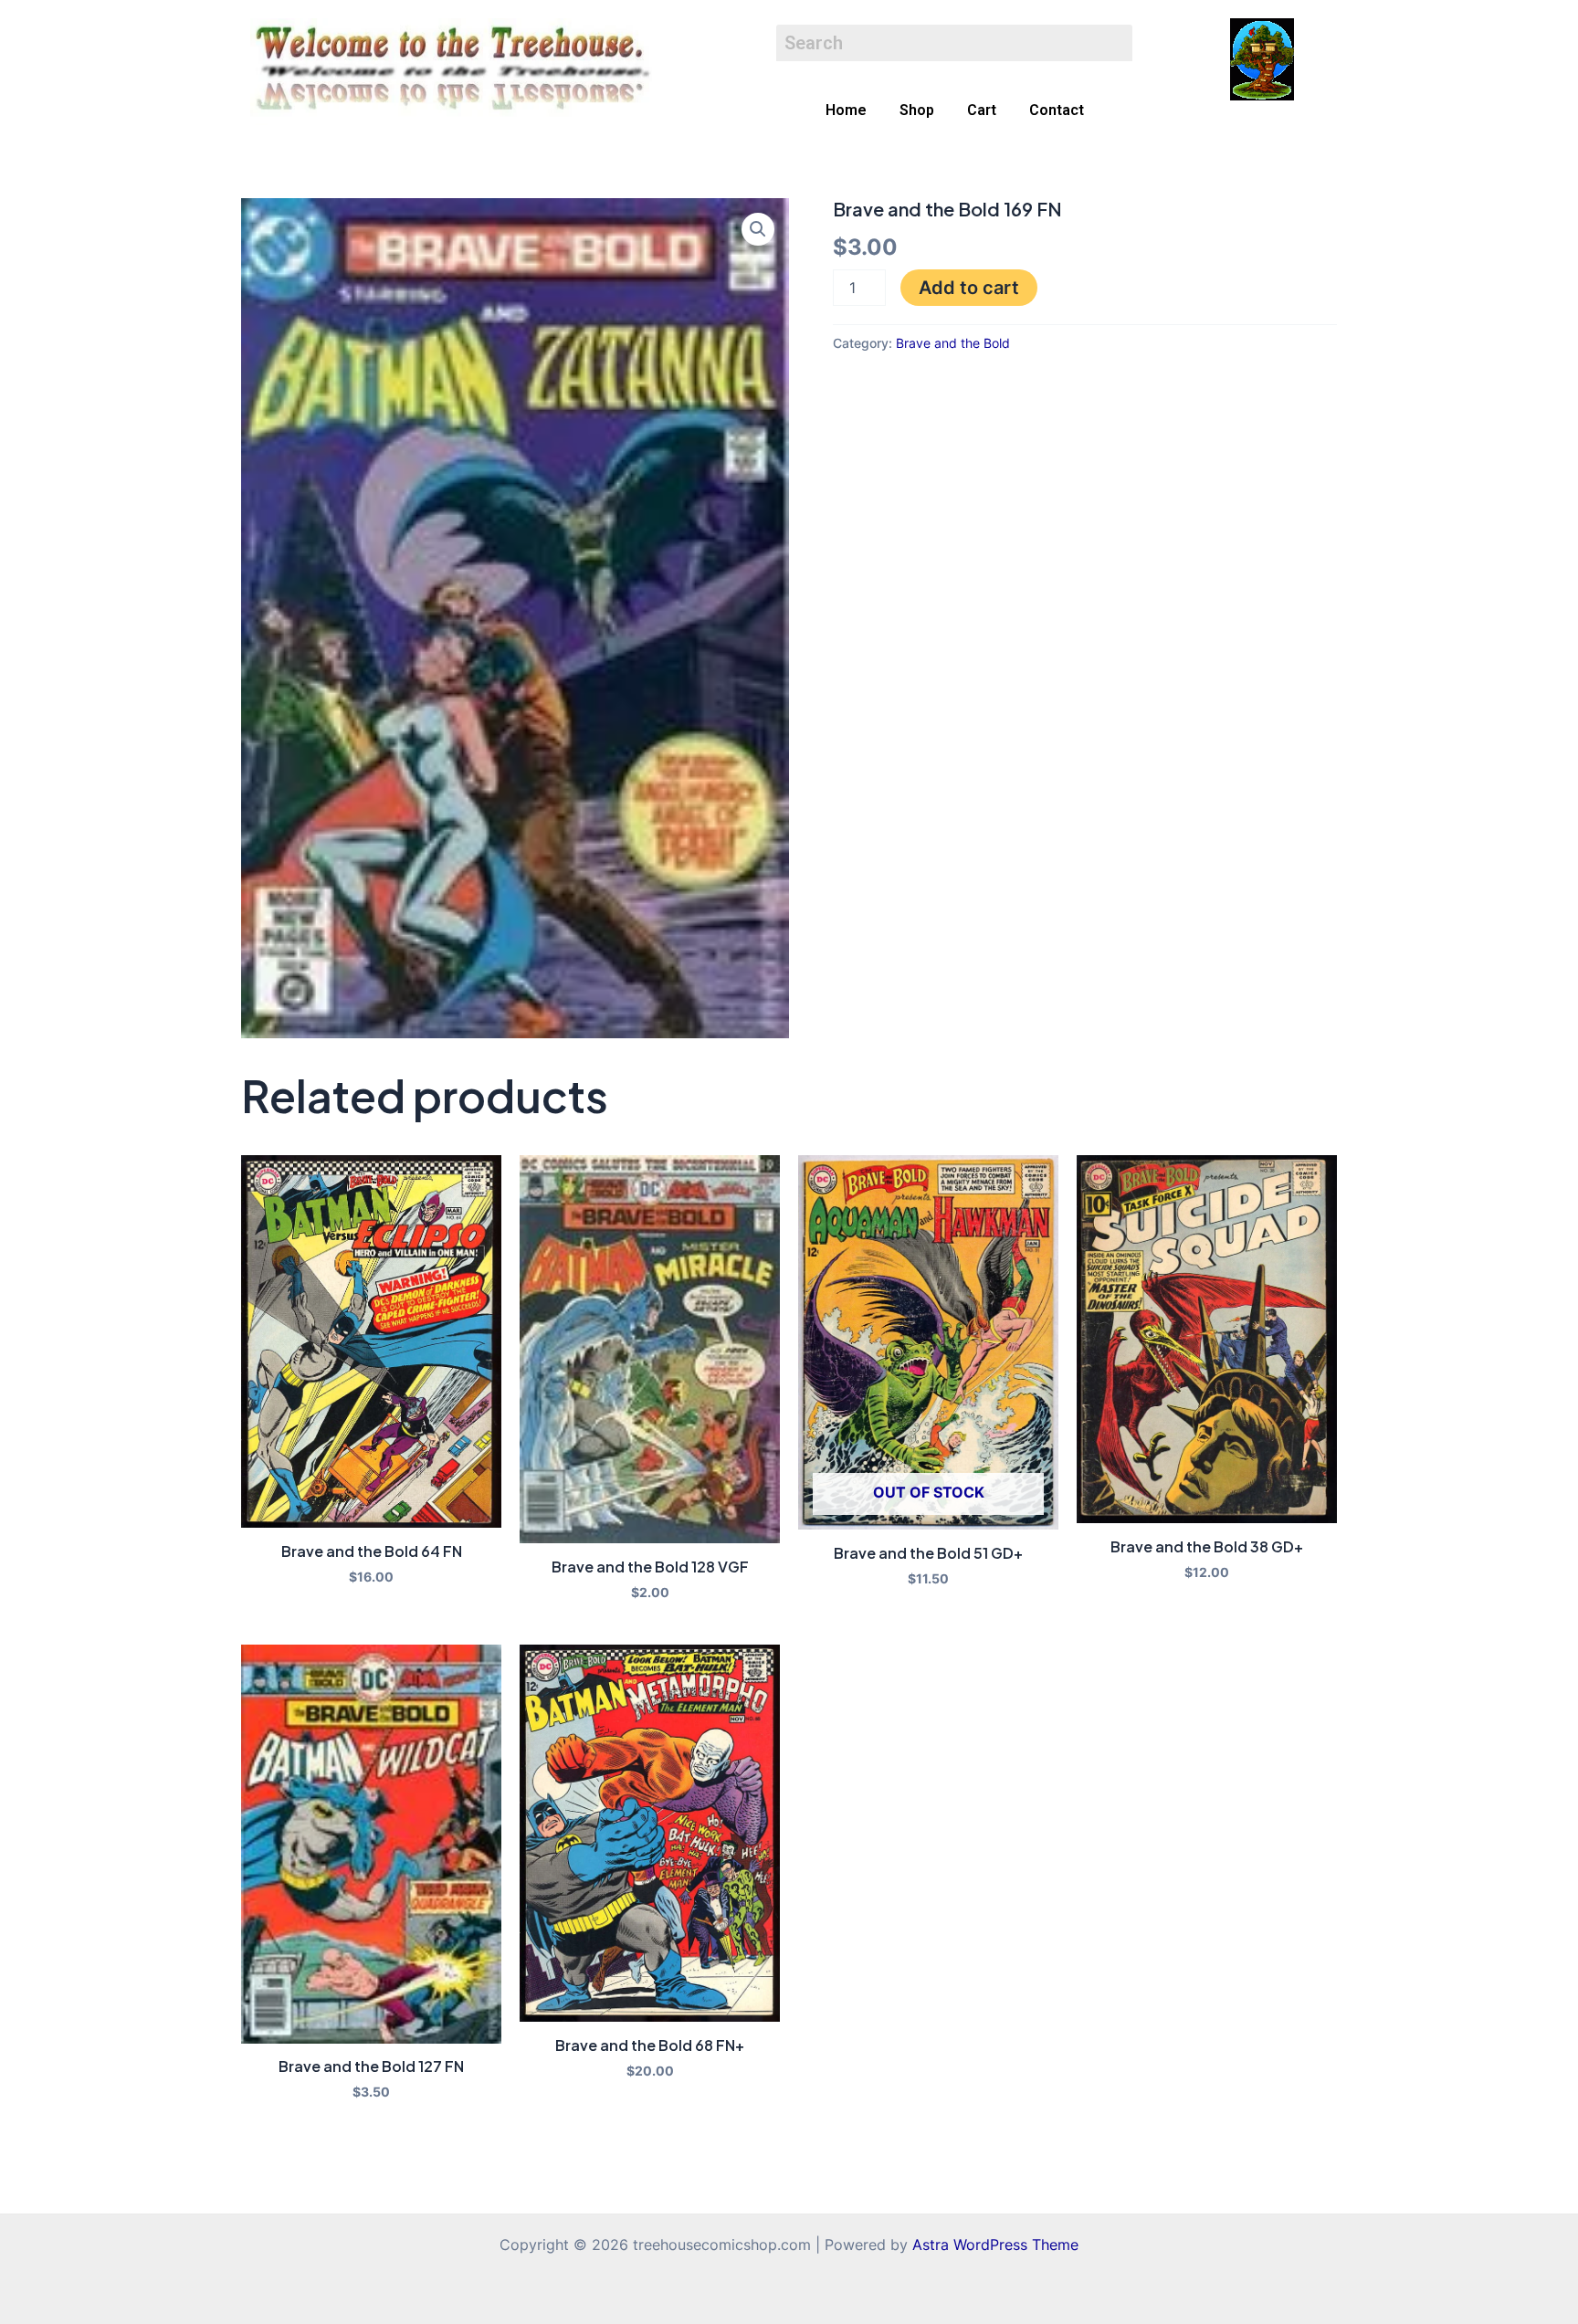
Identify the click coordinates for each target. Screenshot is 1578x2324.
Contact (1057, 110)
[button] (758, 229)
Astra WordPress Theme (995, 2245)
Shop (917, 110)
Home (846, 110)
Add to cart (969, 288)
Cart (982, 110)
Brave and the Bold (953, 343)
